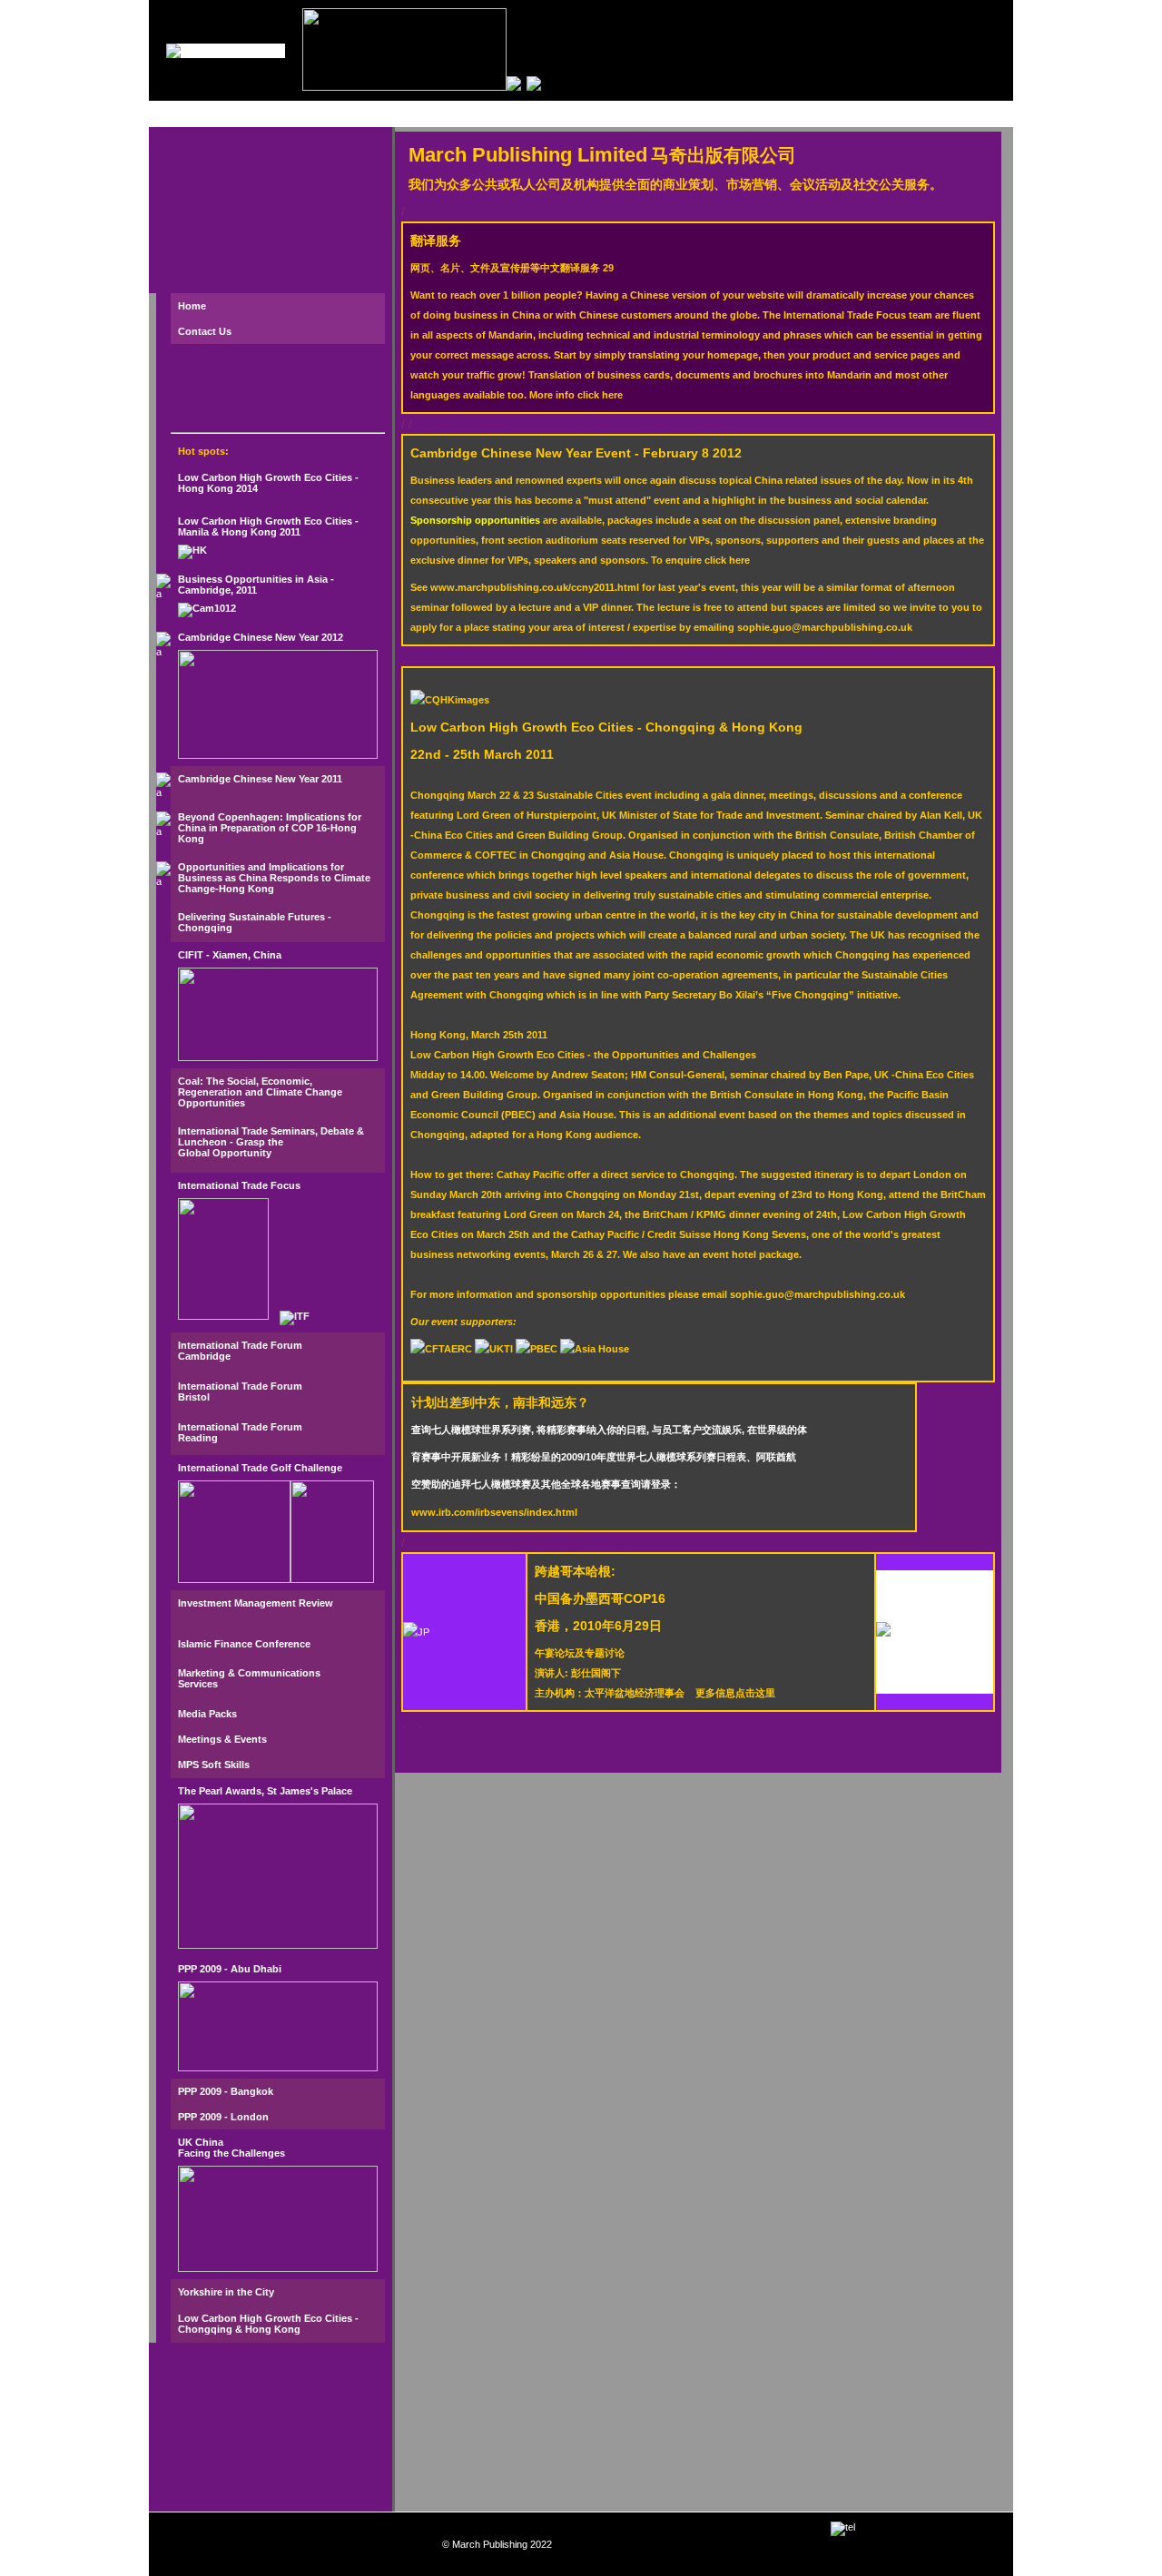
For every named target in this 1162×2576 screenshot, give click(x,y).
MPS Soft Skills (214, 1765)
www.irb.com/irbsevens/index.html (494, 1512)
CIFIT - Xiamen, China (230, 955)
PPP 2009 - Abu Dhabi (230, 1969)
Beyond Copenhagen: (232, 817)
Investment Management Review (256, 1603)
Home (192, 306)
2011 (332, 779)
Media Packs (207, 1714)
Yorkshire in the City (226, 2292)
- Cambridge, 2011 (256, 585)
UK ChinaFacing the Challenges (231, 2148)
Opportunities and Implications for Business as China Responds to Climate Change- (274, 878)
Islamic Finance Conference (244, 1644)
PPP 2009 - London (223, 2117)
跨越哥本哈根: (575, 1571)
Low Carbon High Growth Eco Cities (265, 521)
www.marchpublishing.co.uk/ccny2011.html (535, 587)
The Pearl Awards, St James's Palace (265, 1791)
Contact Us (205, 331)
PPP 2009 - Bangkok (226, 2091)
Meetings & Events (222, 1739)
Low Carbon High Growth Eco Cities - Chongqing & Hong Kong (268, 2324)
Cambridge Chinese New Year (250, 779)
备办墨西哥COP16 (600, 1598)
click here (600, 395)
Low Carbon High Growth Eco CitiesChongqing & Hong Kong (606, 727)
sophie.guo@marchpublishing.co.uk (825, 627)
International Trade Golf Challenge (260, 1468)
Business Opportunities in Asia (254, 579)
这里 (765, 1693)
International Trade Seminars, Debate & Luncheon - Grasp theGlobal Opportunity (271, 1142)
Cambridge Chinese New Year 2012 (261, 637)
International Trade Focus (239, 1185)
